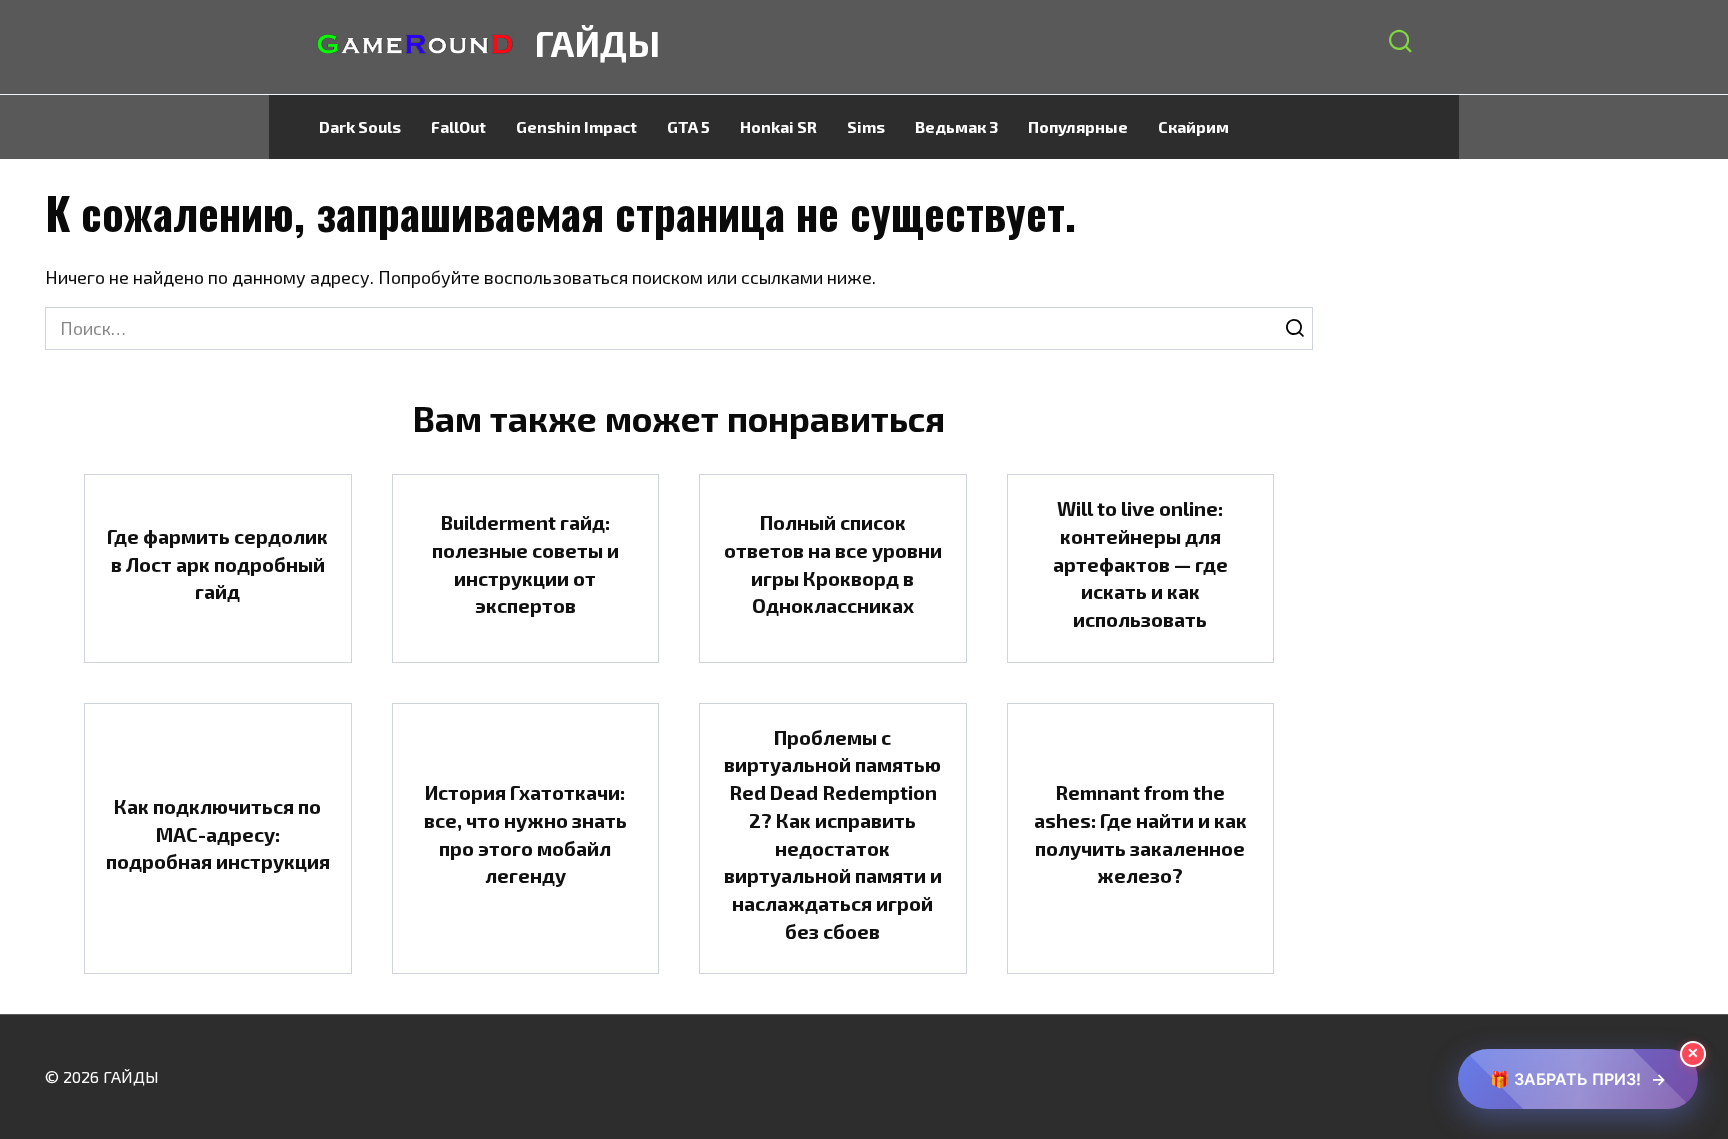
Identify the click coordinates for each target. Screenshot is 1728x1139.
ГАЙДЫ (597, 42)
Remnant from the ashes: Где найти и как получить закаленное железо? (1140, 833)
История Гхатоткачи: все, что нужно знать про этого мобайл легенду (525, 833)
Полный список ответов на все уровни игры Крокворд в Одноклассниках (833, 563)
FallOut (458, 126)
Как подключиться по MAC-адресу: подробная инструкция (218, 833)
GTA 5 (688, 126)
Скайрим (1193, 126)
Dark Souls (360, 126)
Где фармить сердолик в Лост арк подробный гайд (217, 563)
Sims (866, 126)
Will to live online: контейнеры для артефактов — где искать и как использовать (1140, 563)
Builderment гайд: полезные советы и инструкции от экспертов (525, 563)
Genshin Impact (576, 126)
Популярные (1078, 126)
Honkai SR (778, 126)
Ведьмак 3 (956, 126)
